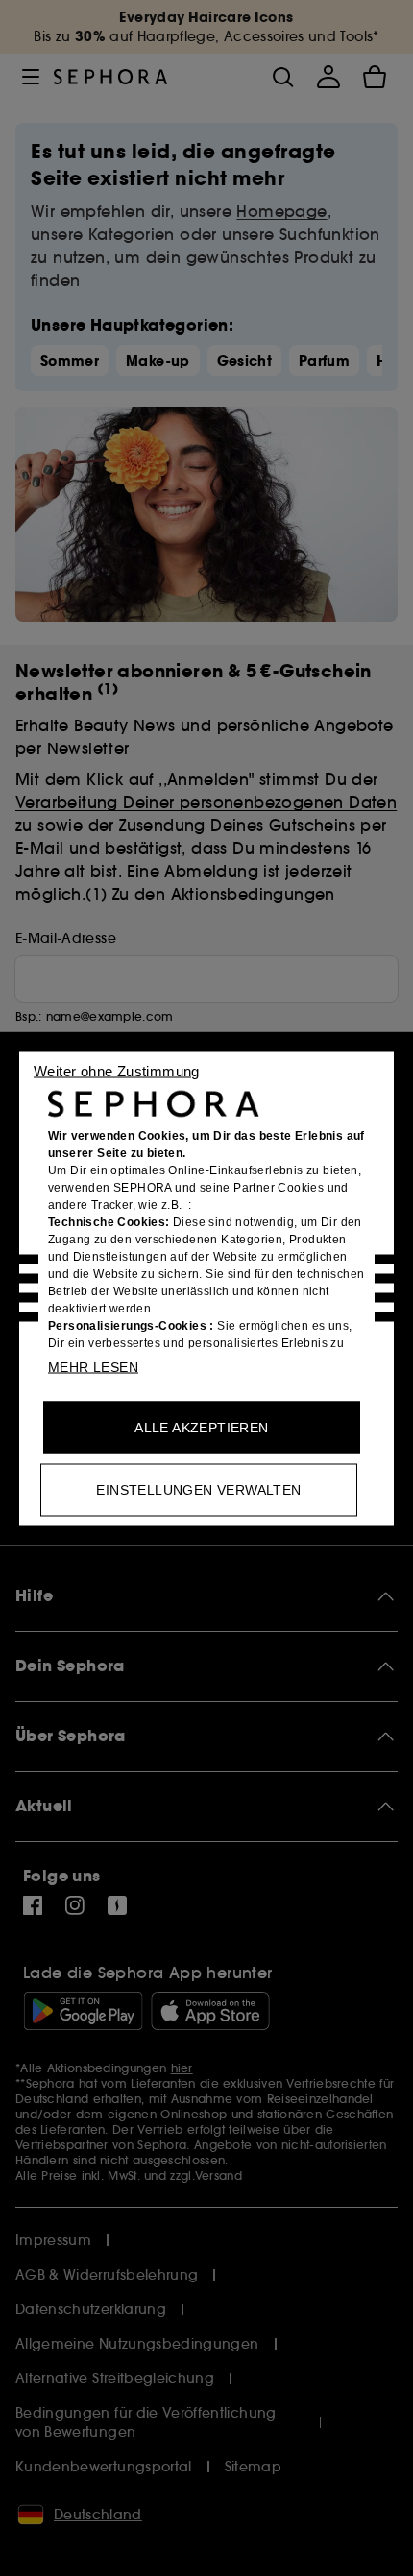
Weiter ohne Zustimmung (117, 1070)
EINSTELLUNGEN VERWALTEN (198, 1489)
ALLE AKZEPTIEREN (201, 1427)
